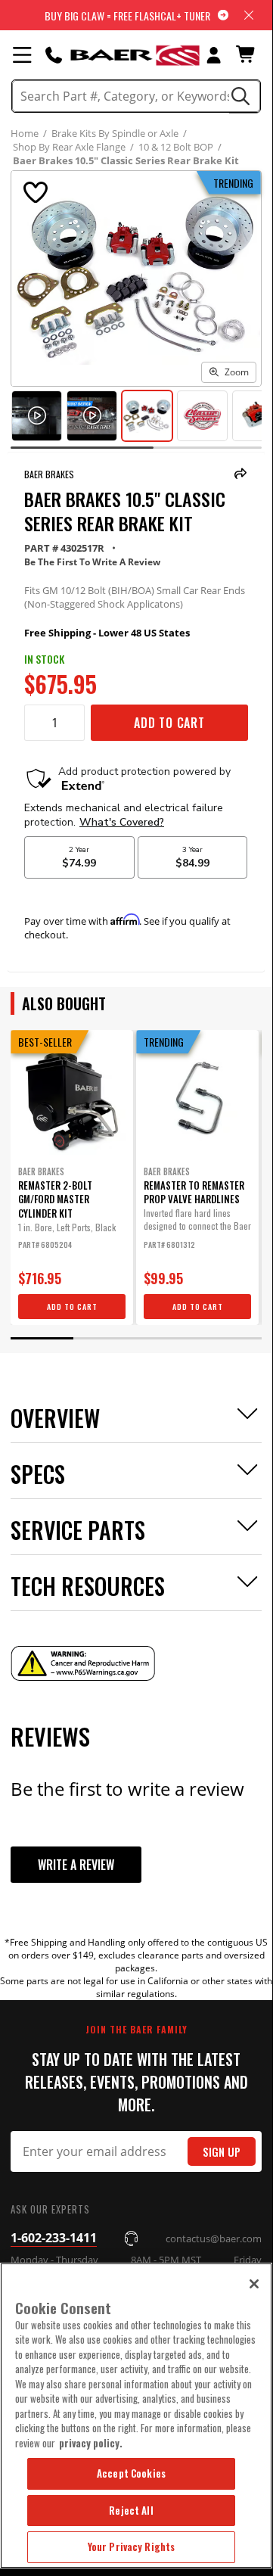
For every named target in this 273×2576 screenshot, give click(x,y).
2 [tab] (105, 1338)
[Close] (254, 2284)
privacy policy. (91, 2443)
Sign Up (222, 2152)
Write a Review (76, 1865)
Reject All (131, 2510)
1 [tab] (42, 1338)
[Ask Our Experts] (54, 54)
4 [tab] (230, 1338)
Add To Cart (169, 723)
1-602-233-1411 (54, 2238)
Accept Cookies (131, 2473)
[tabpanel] (72, 1178)
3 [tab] (168, 1338)
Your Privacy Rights (131, 2546)
